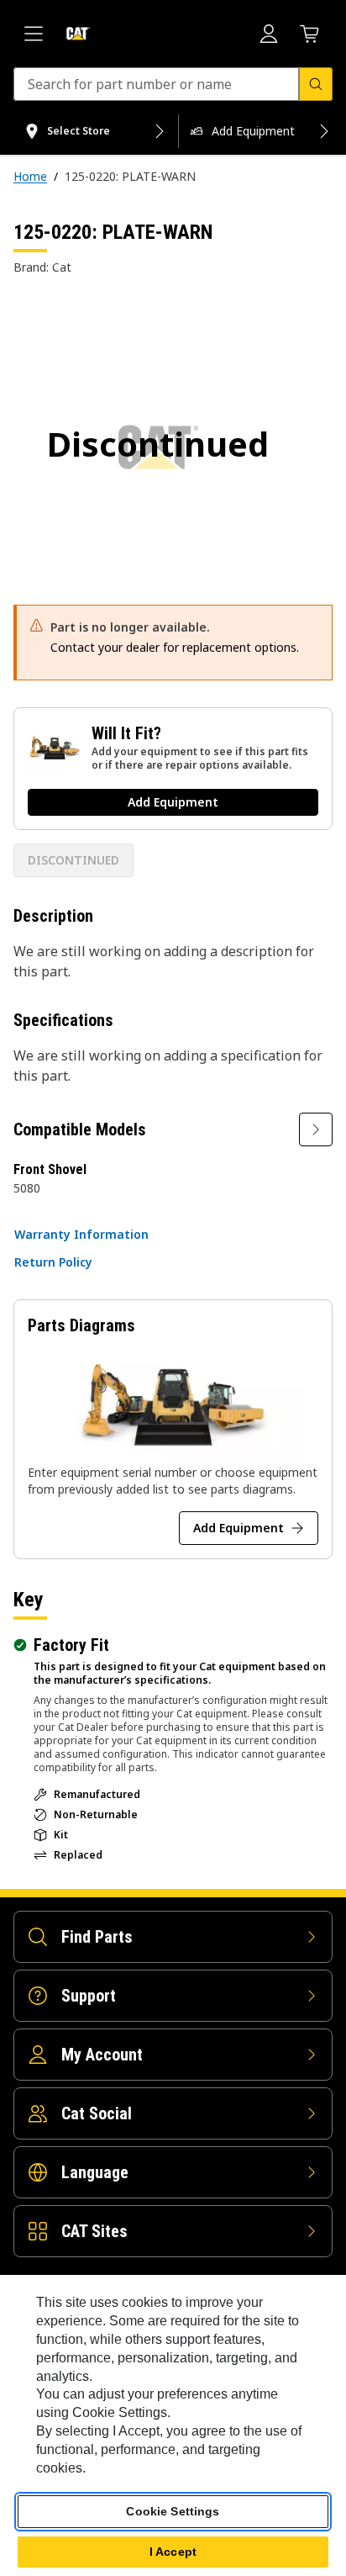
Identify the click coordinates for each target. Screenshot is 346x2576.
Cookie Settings (173, 2511)
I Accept (173, 2552)
